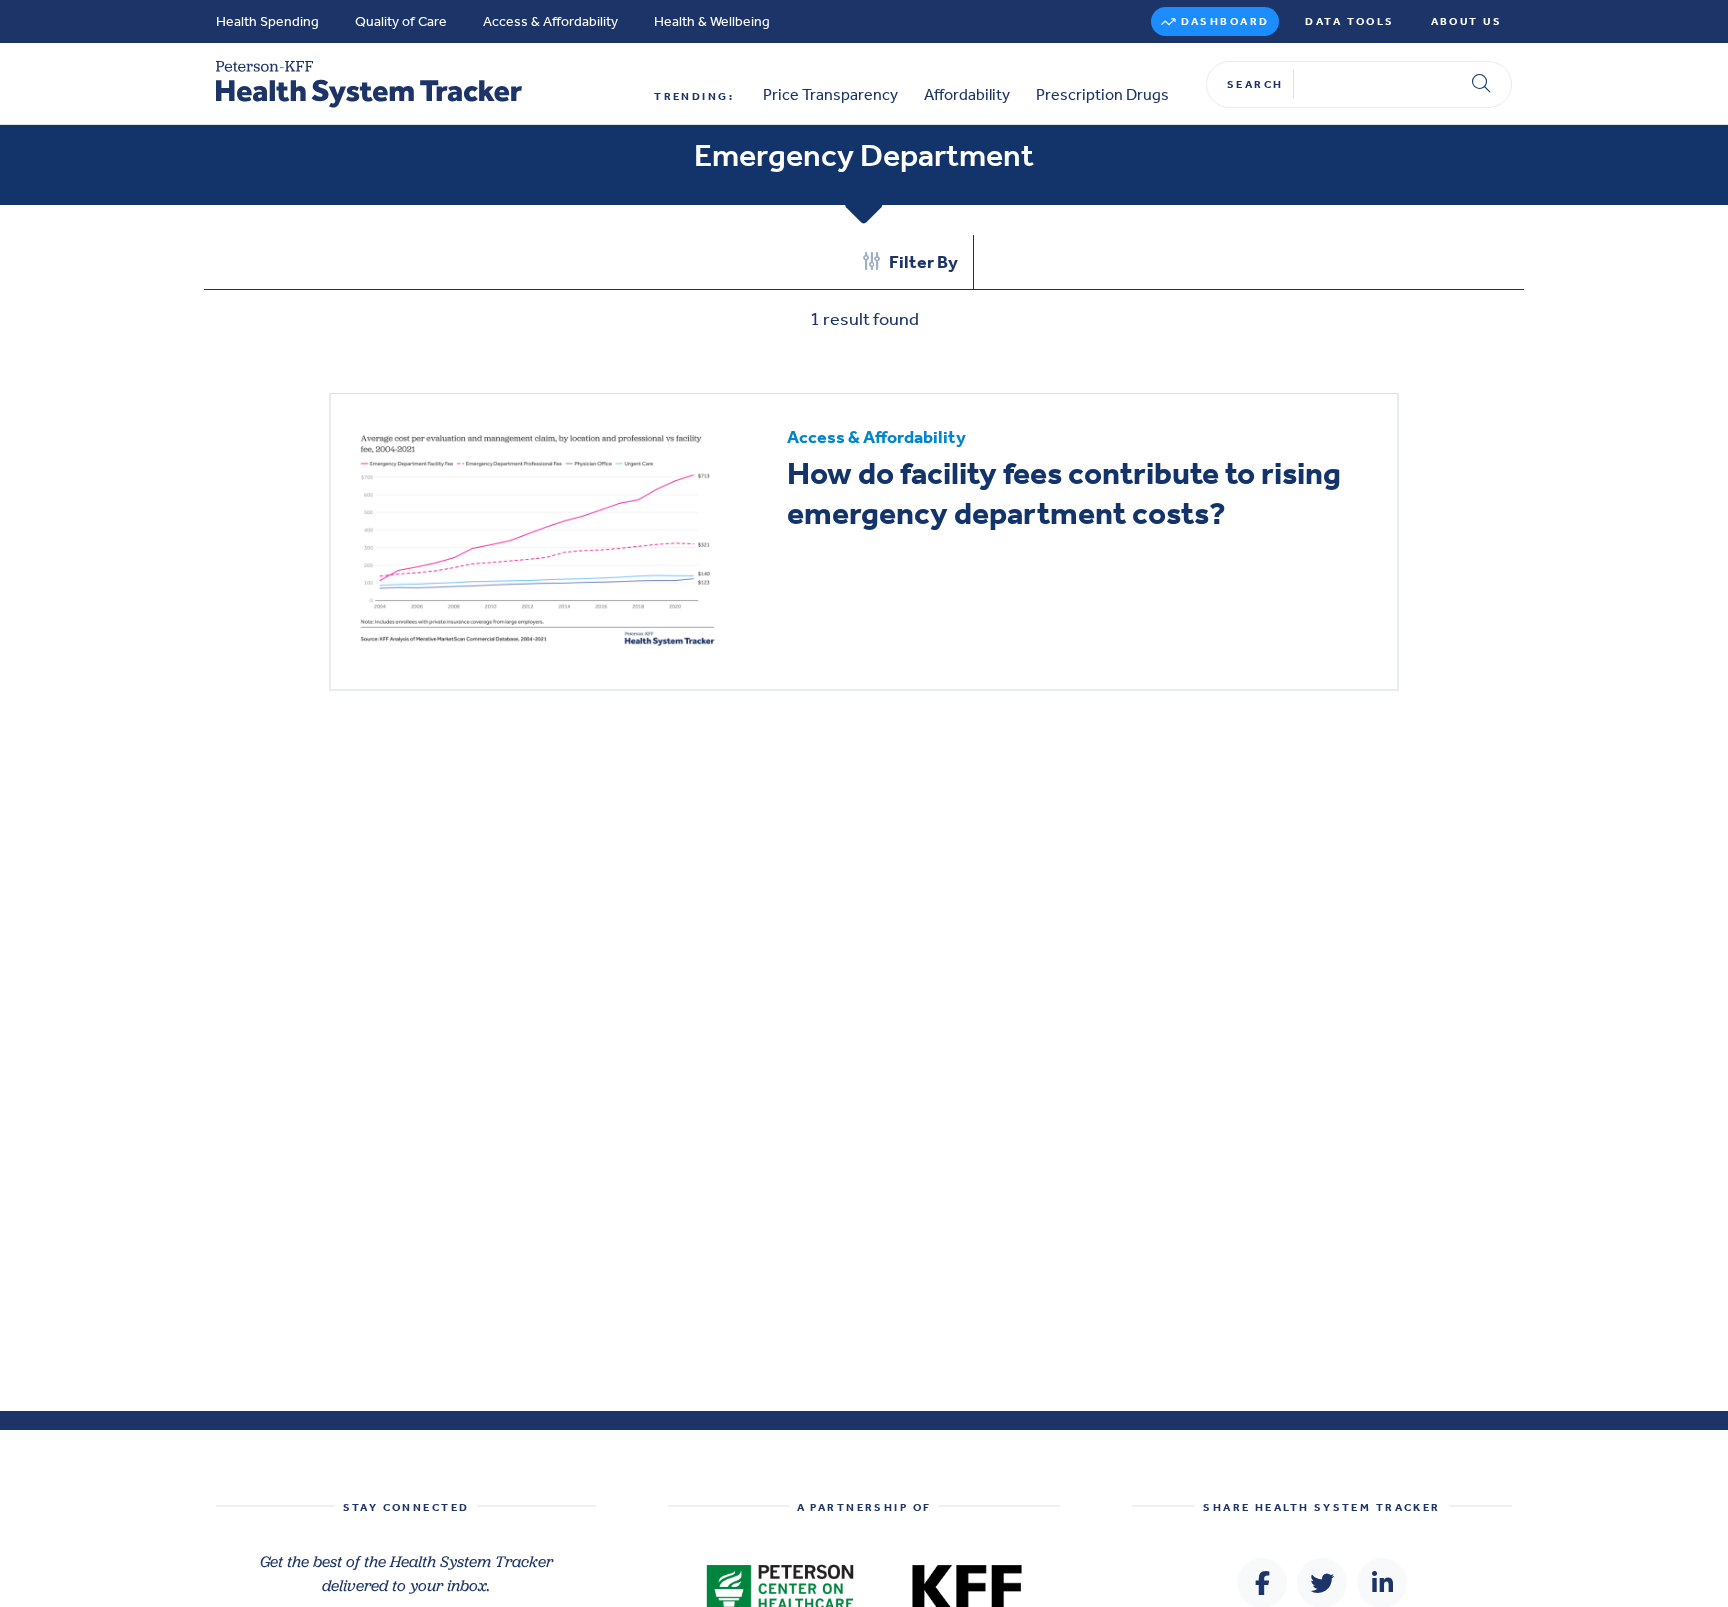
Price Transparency (830, 95)
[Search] (1481, 84)
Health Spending (267, 21)
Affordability (967, 95)
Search (1255, 84)
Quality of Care (401, 21)
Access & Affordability (550, 21)
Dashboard (1225, 21)
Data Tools (1349, 21)
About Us (1466, 21)
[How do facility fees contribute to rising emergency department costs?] (537, 540)
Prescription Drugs (1102, 95)
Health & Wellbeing (712, 21)
